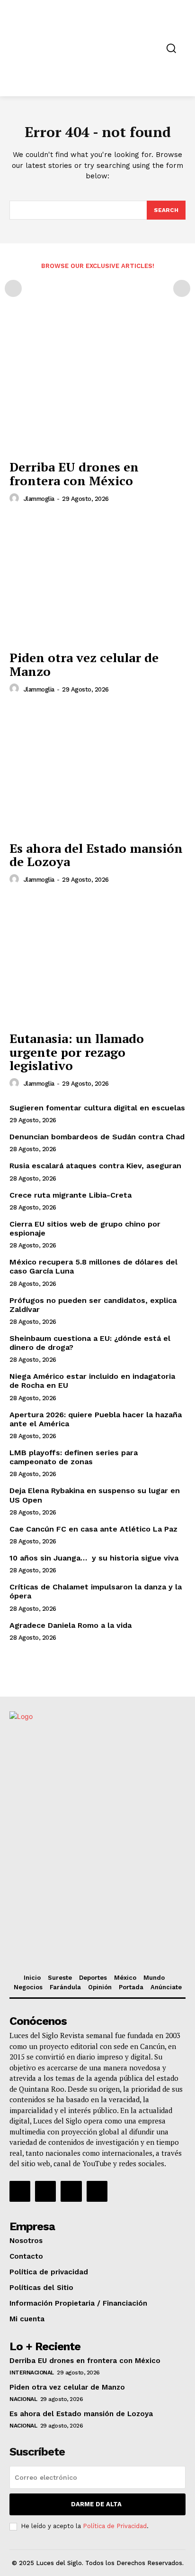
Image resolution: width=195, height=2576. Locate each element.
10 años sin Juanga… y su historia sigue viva (94, 1558)
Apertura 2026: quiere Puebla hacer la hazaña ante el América (96, 1419)
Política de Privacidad (115, 2526)
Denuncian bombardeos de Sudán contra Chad (97, 1137)
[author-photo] (16, 499)
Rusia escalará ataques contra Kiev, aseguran (95, 1166)
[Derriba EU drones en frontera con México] (97, 389)
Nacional (23, 2399)
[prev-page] (13, 288)
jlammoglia (39, 499)
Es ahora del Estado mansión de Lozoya (96, 855)
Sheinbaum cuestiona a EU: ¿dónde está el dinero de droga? (90, 1343)
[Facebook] (20, 2191)
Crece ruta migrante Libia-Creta (71, 1195)
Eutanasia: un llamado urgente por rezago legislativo (77, 1052)
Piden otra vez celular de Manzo (84, 664)
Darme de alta (96, 2504)
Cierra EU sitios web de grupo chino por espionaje (85, 1228)
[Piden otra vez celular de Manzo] (97, 580)
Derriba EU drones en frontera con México (74, 474)
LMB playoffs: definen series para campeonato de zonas (74, 1457)
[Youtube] (97, 2191)
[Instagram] (45, 2191)
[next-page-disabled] (182, 288)
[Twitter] (71, 2191)
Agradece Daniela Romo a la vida (71, 1625)
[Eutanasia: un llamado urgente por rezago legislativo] (97, 960)
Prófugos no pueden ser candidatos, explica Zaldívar (93, 1305)
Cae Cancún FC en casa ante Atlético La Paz (93, 1529)
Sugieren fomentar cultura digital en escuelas (97, 1108)
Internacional (32, 2373)
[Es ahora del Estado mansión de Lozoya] (97, 770)
